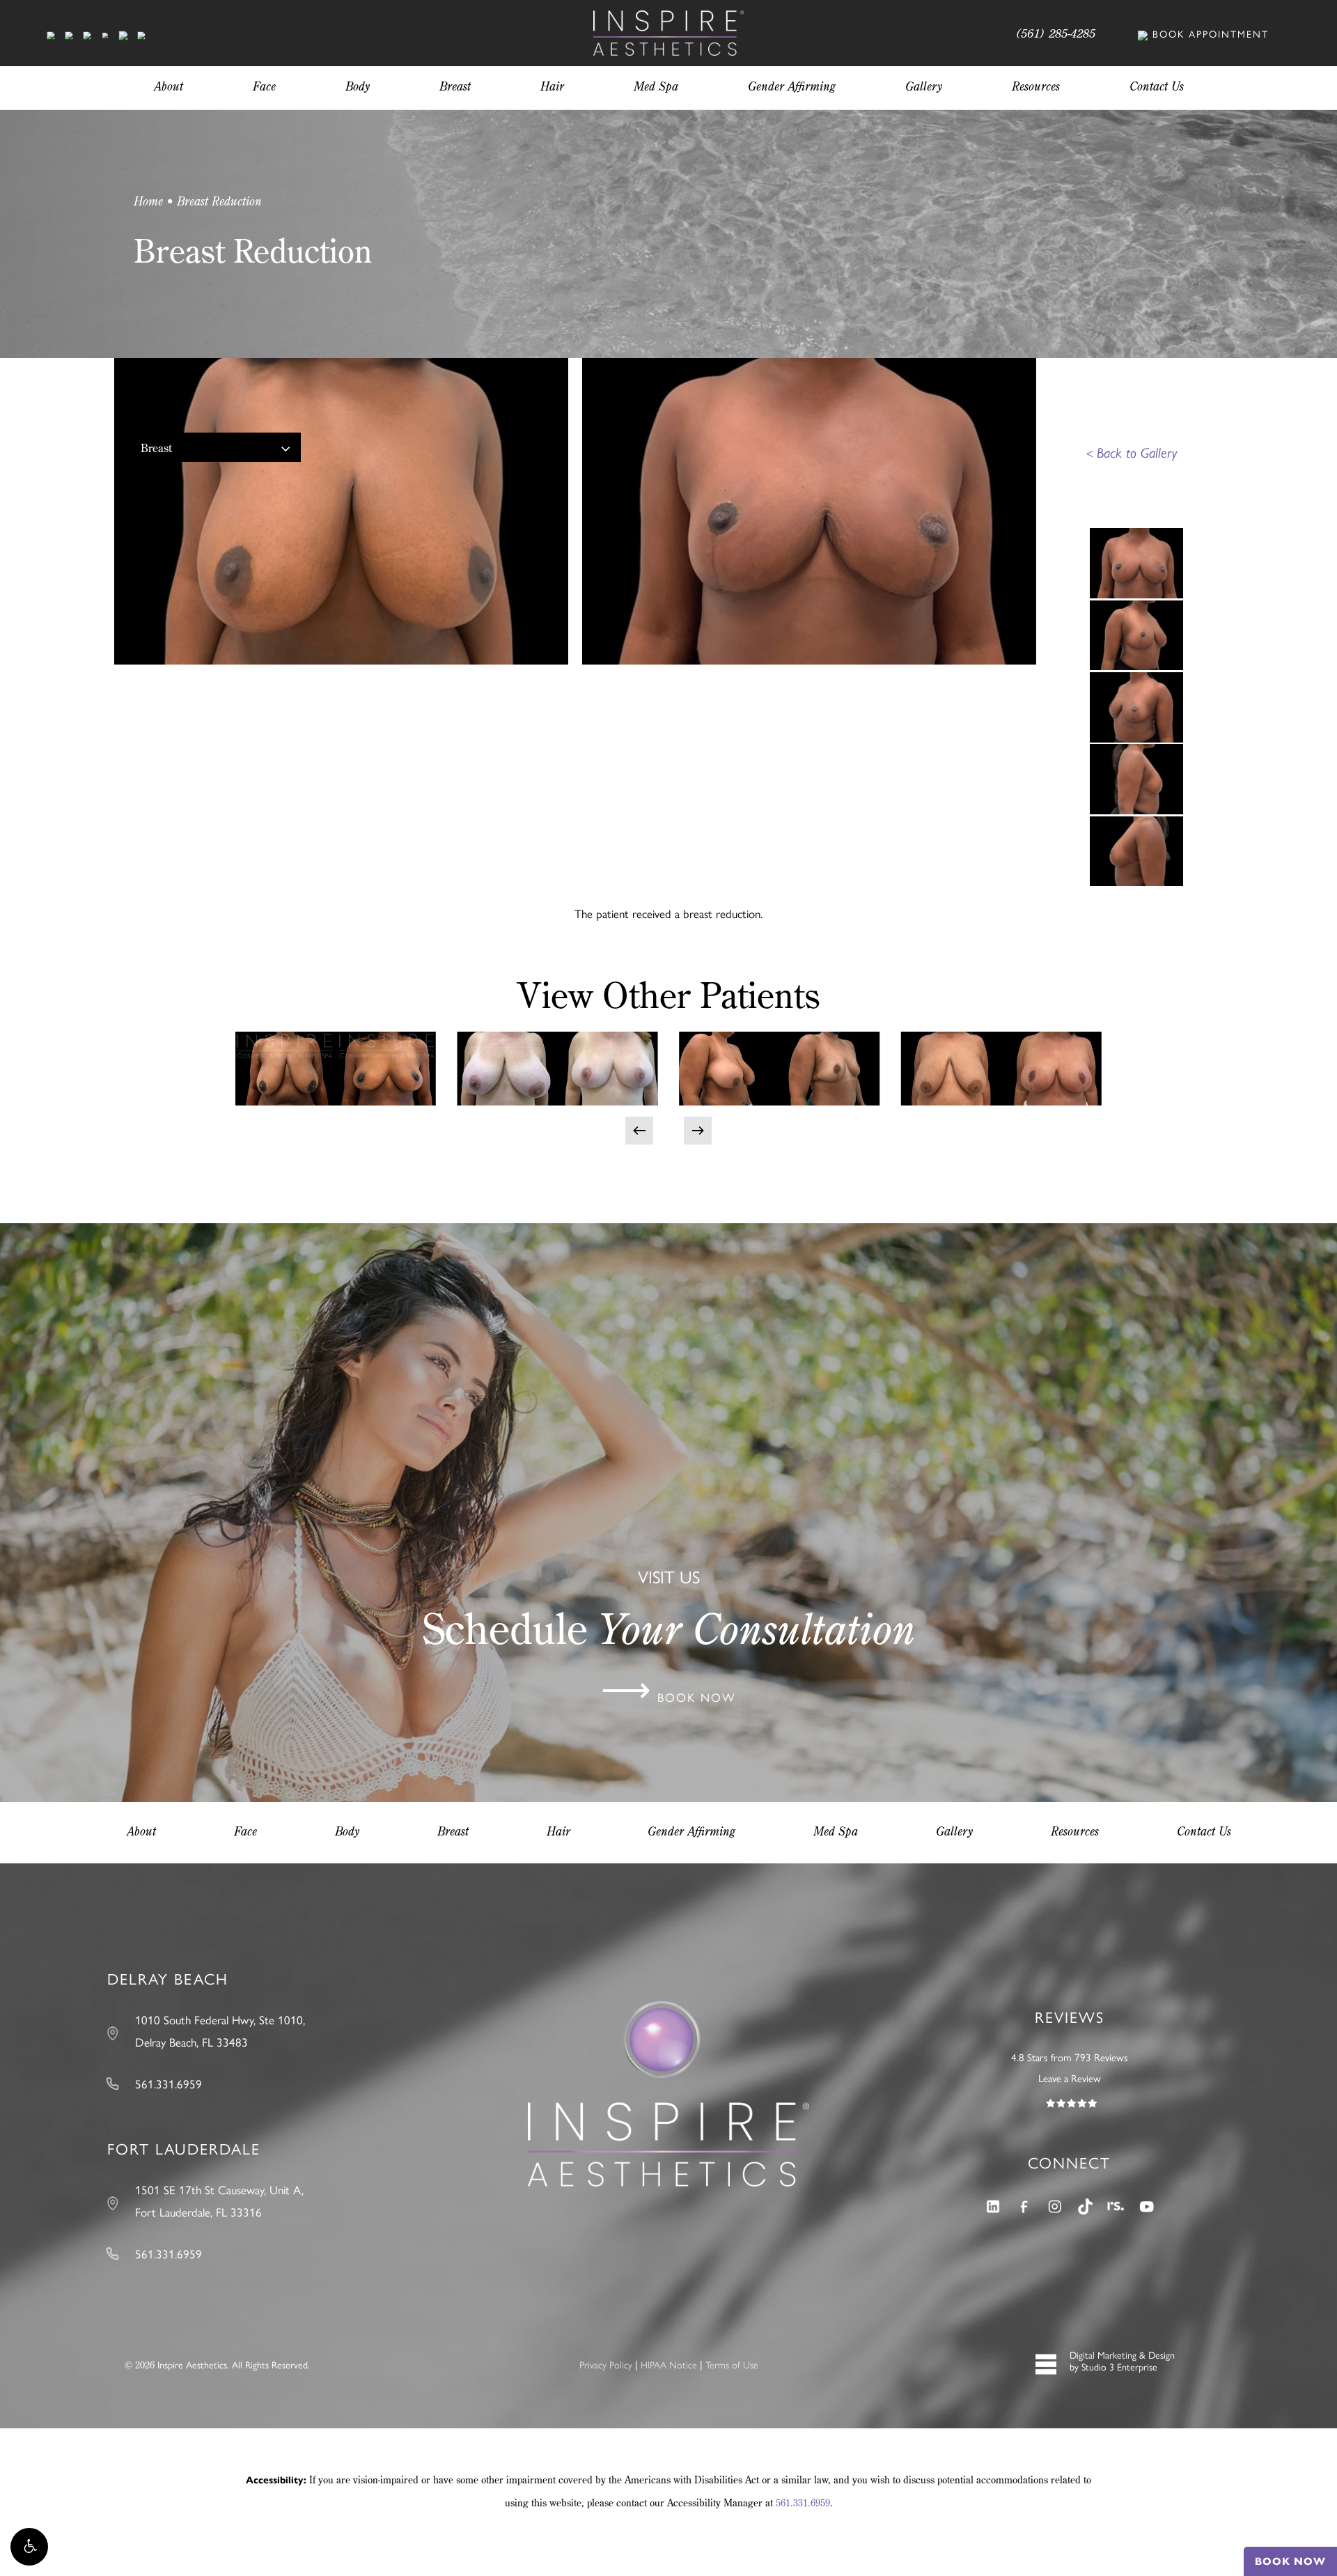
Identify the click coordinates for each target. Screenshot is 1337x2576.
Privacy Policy (606, 2364)
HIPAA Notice (669, 2364)
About (141, 1831)
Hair (558, 1831)
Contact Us (1204, 1831)
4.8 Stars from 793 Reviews (1070, 2057)
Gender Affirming (691, 1831)
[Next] (698, 1131)
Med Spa (836, 1831)
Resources (1075, 1831)
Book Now (1290, 2561)
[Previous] (639, 1131)
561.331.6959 (803, 2503)
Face (245, 1831)
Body (347, 1831)
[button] (29, 2547)
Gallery (954, 1831)
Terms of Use (732, 2364)
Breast (156, 448)
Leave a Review (1070, 2078)
